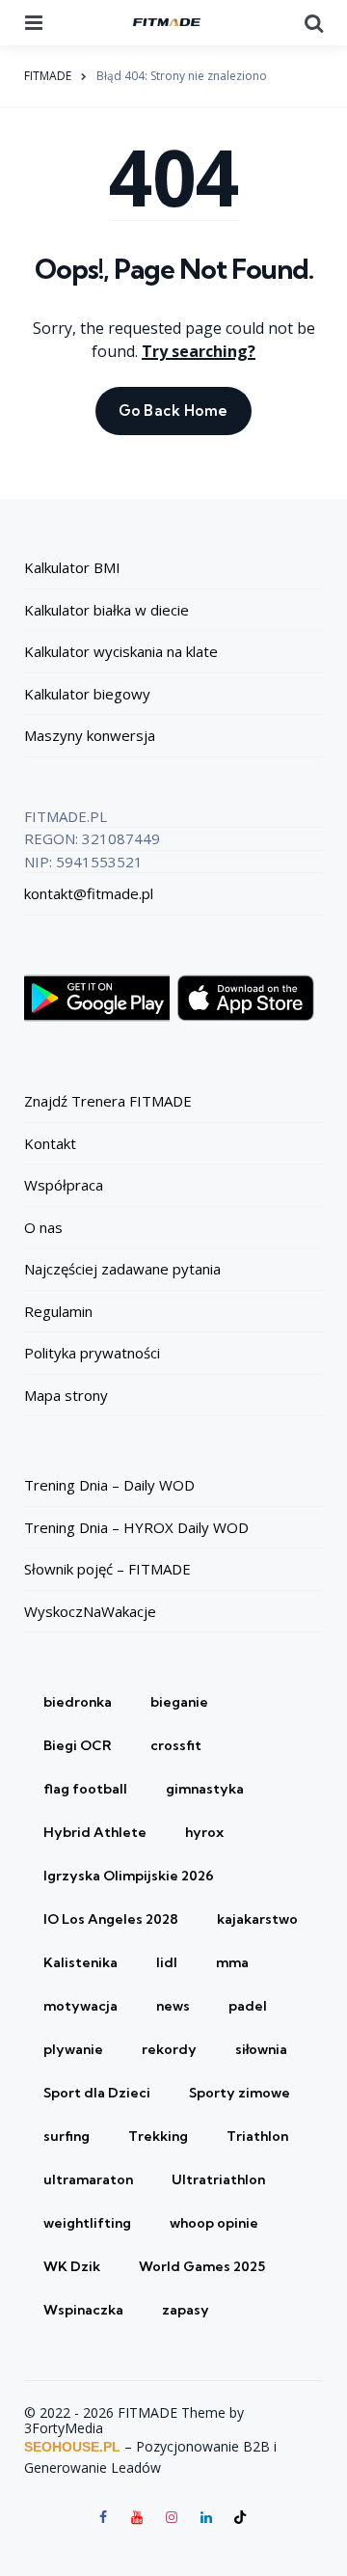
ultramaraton (88, 2179)
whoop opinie (214, 2223)
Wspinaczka (83, 2310)
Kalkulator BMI (72, 567)
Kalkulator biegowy (87, 694)
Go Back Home (173, 411)
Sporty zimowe (240, 2093)
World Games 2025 (202, 2266)
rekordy (169, 2049)
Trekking (158, 2136)
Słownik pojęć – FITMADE (107, 1569)
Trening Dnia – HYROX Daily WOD (136, 1527)
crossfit (176, 1745)
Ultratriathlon (218, 2179)
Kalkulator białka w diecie (107, 610)
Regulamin (58, 1311)
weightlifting (87, 2223)
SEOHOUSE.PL (72, 2447)
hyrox (204, 1832)
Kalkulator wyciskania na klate (121, 651)
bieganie (179, 1702)
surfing (67, 2136)
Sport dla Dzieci (97, 2093)
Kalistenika (80, 1962)
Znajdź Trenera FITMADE (108, 1101)
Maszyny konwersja (90, 735)
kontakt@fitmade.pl (89, 893)
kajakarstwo (257, 1919)
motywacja (80, 2006)
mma (232, 1962)
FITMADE (48, 76)
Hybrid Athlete (95, 1832)
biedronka (78, 1702)
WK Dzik (72, 2266)
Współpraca (64, 1185)
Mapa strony (66, 1395)
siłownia (261, 2049)
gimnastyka (205, 1789)
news (173, 2006)
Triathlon (257, 2136)
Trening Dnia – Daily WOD (109, 1485)
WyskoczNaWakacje (90, 1611)
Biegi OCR (78, 1745)
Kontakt (50, 1143)
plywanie (73, 2049)
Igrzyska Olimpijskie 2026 (129, 1876)
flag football (85, 1789)
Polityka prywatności (92, 1353)
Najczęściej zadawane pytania (122, 1269)
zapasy (186, 2310)
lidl (167, 1962)
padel (248, 2006)
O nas (43, 1227)
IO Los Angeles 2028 (111, 1919)
